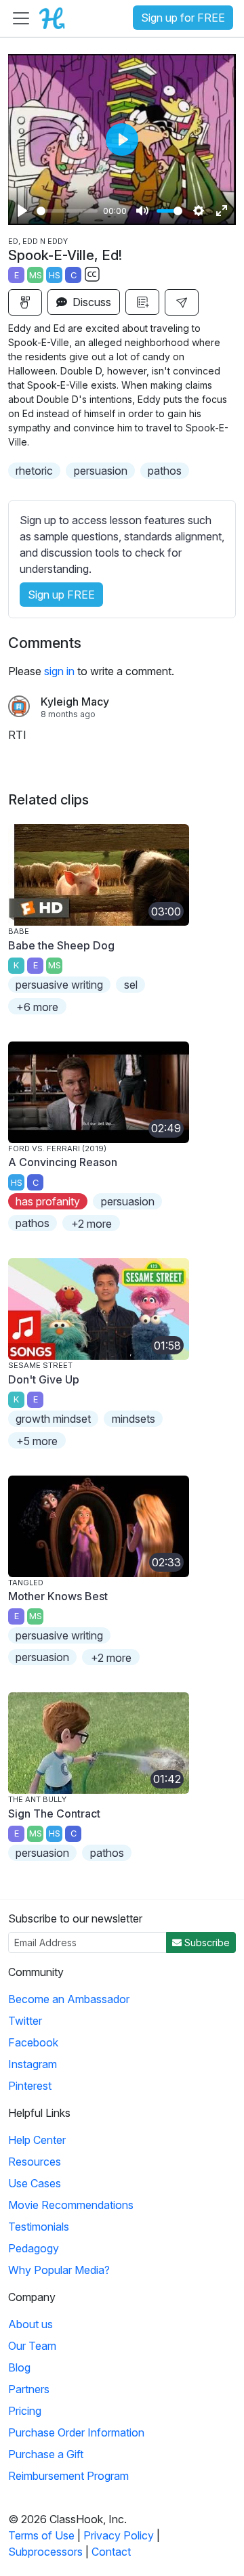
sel (131, 985)
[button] (182, 302)
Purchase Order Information (76, 2432)
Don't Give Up (44, 1379)
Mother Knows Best (58, 1596)
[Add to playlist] (142, 302)
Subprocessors (45, 2552)
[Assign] (25, 302)
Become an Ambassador (69, 1999)
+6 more (37, 1007)
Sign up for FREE (183, 18)
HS (55, 275)
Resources (35, 2162)
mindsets (134, 1419)
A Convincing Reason (63, 1162)
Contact (111, 2552)
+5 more (37, 1441)
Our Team (32, 2346)
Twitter (25, 2021)
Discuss (90, 302)
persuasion (101, 471)
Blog (19, 2367)
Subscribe (206, 1942)
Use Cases (35, 2183)
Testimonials (39, 2227)
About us (30, 2324)
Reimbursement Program (68, 2476)
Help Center (37, 2140)
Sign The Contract (54, 1813)
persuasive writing (59, 985)
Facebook (33, 2042)
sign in (59, 671)
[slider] (67, 211)
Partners (29, 2389)
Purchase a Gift (46, 2454)
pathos (165, 471)
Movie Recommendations (71, 2205)
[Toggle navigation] (21, 18)
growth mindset (53, 1419)
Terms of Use (41, 2535)
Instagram (33, 2064)
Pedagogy (34, 2248)
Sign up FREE (61, 595)
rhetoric (34, 471)
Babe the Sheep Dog (61, 945)
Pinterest (30, 2086)
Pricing (25, 2411)
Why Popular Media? (59, 2270)
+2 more (91, 1224)
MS (36, 275)
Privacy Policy (119, 2535)
